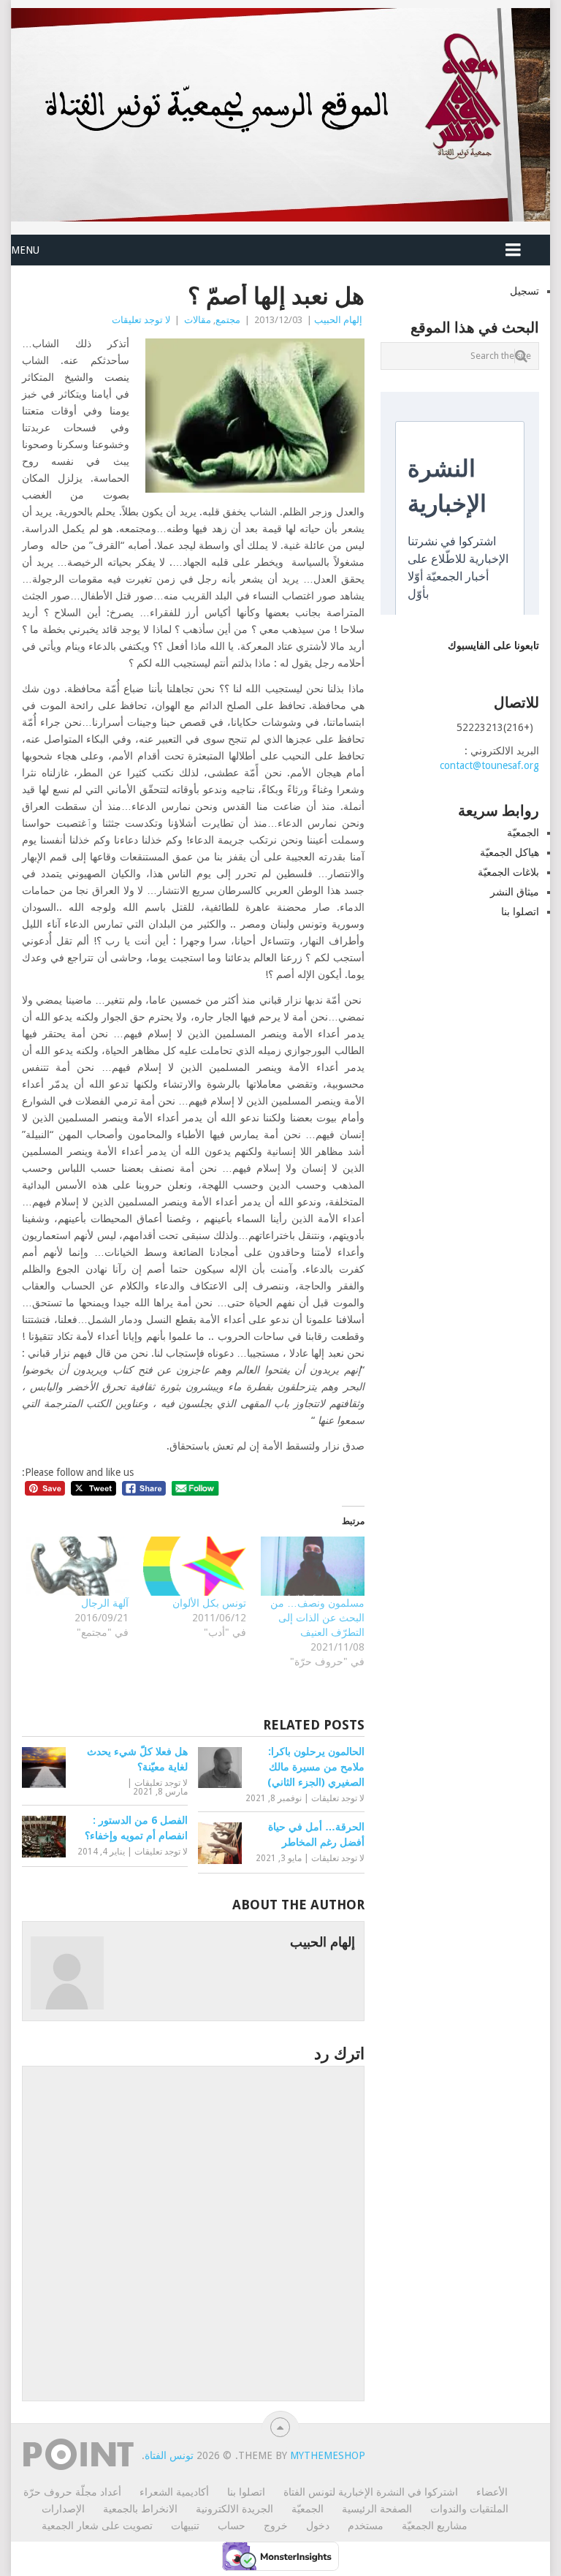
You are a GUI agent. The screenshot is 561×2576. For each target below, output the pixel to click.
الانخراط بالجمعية (140, 2509)
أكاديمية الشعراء (174, 2492)
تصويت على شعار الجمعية (97, 2526)
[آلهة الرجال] (77, 1566)
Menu (25, 250)
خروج (276, 2526)
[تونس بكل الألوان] (195, 1566)
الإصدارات (63, 2509)
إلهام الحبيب (338, 320)
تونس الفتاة (169, 2455)
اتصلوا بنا (520, 912)
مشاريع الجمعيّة (435, 2526)
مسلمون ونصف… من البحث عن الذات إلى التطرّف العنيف (317, 1618)
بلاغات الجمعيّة (508, 872)
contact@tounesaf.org (489, 765)
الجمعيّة (523, 833)
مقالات (198, 320)
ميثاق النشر (515, 892)
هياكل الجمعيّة (510, 852)
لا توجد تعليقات (141, 320)
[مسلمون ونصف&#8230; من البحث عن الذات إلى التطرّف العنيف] (312, 1566)
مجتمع (228, 320)
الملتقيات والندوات (469, 2509)
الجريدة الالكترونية (234, 2509)
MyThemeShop (328, 2455)
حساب (232, 2526)
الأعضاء (492, 2492)
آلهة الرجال (105, 1603)
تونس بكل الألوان (209, 1603)
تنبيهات (185, 2526)
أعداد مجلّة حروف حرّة (72, 2492)
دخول (318, 2526)
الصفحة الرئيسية (377, 2509)
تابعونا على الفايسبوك (493, 645)
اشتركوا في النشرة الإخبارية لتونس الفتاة (371, 2492)
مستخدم (366, 2526)
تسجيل (524, 291)
